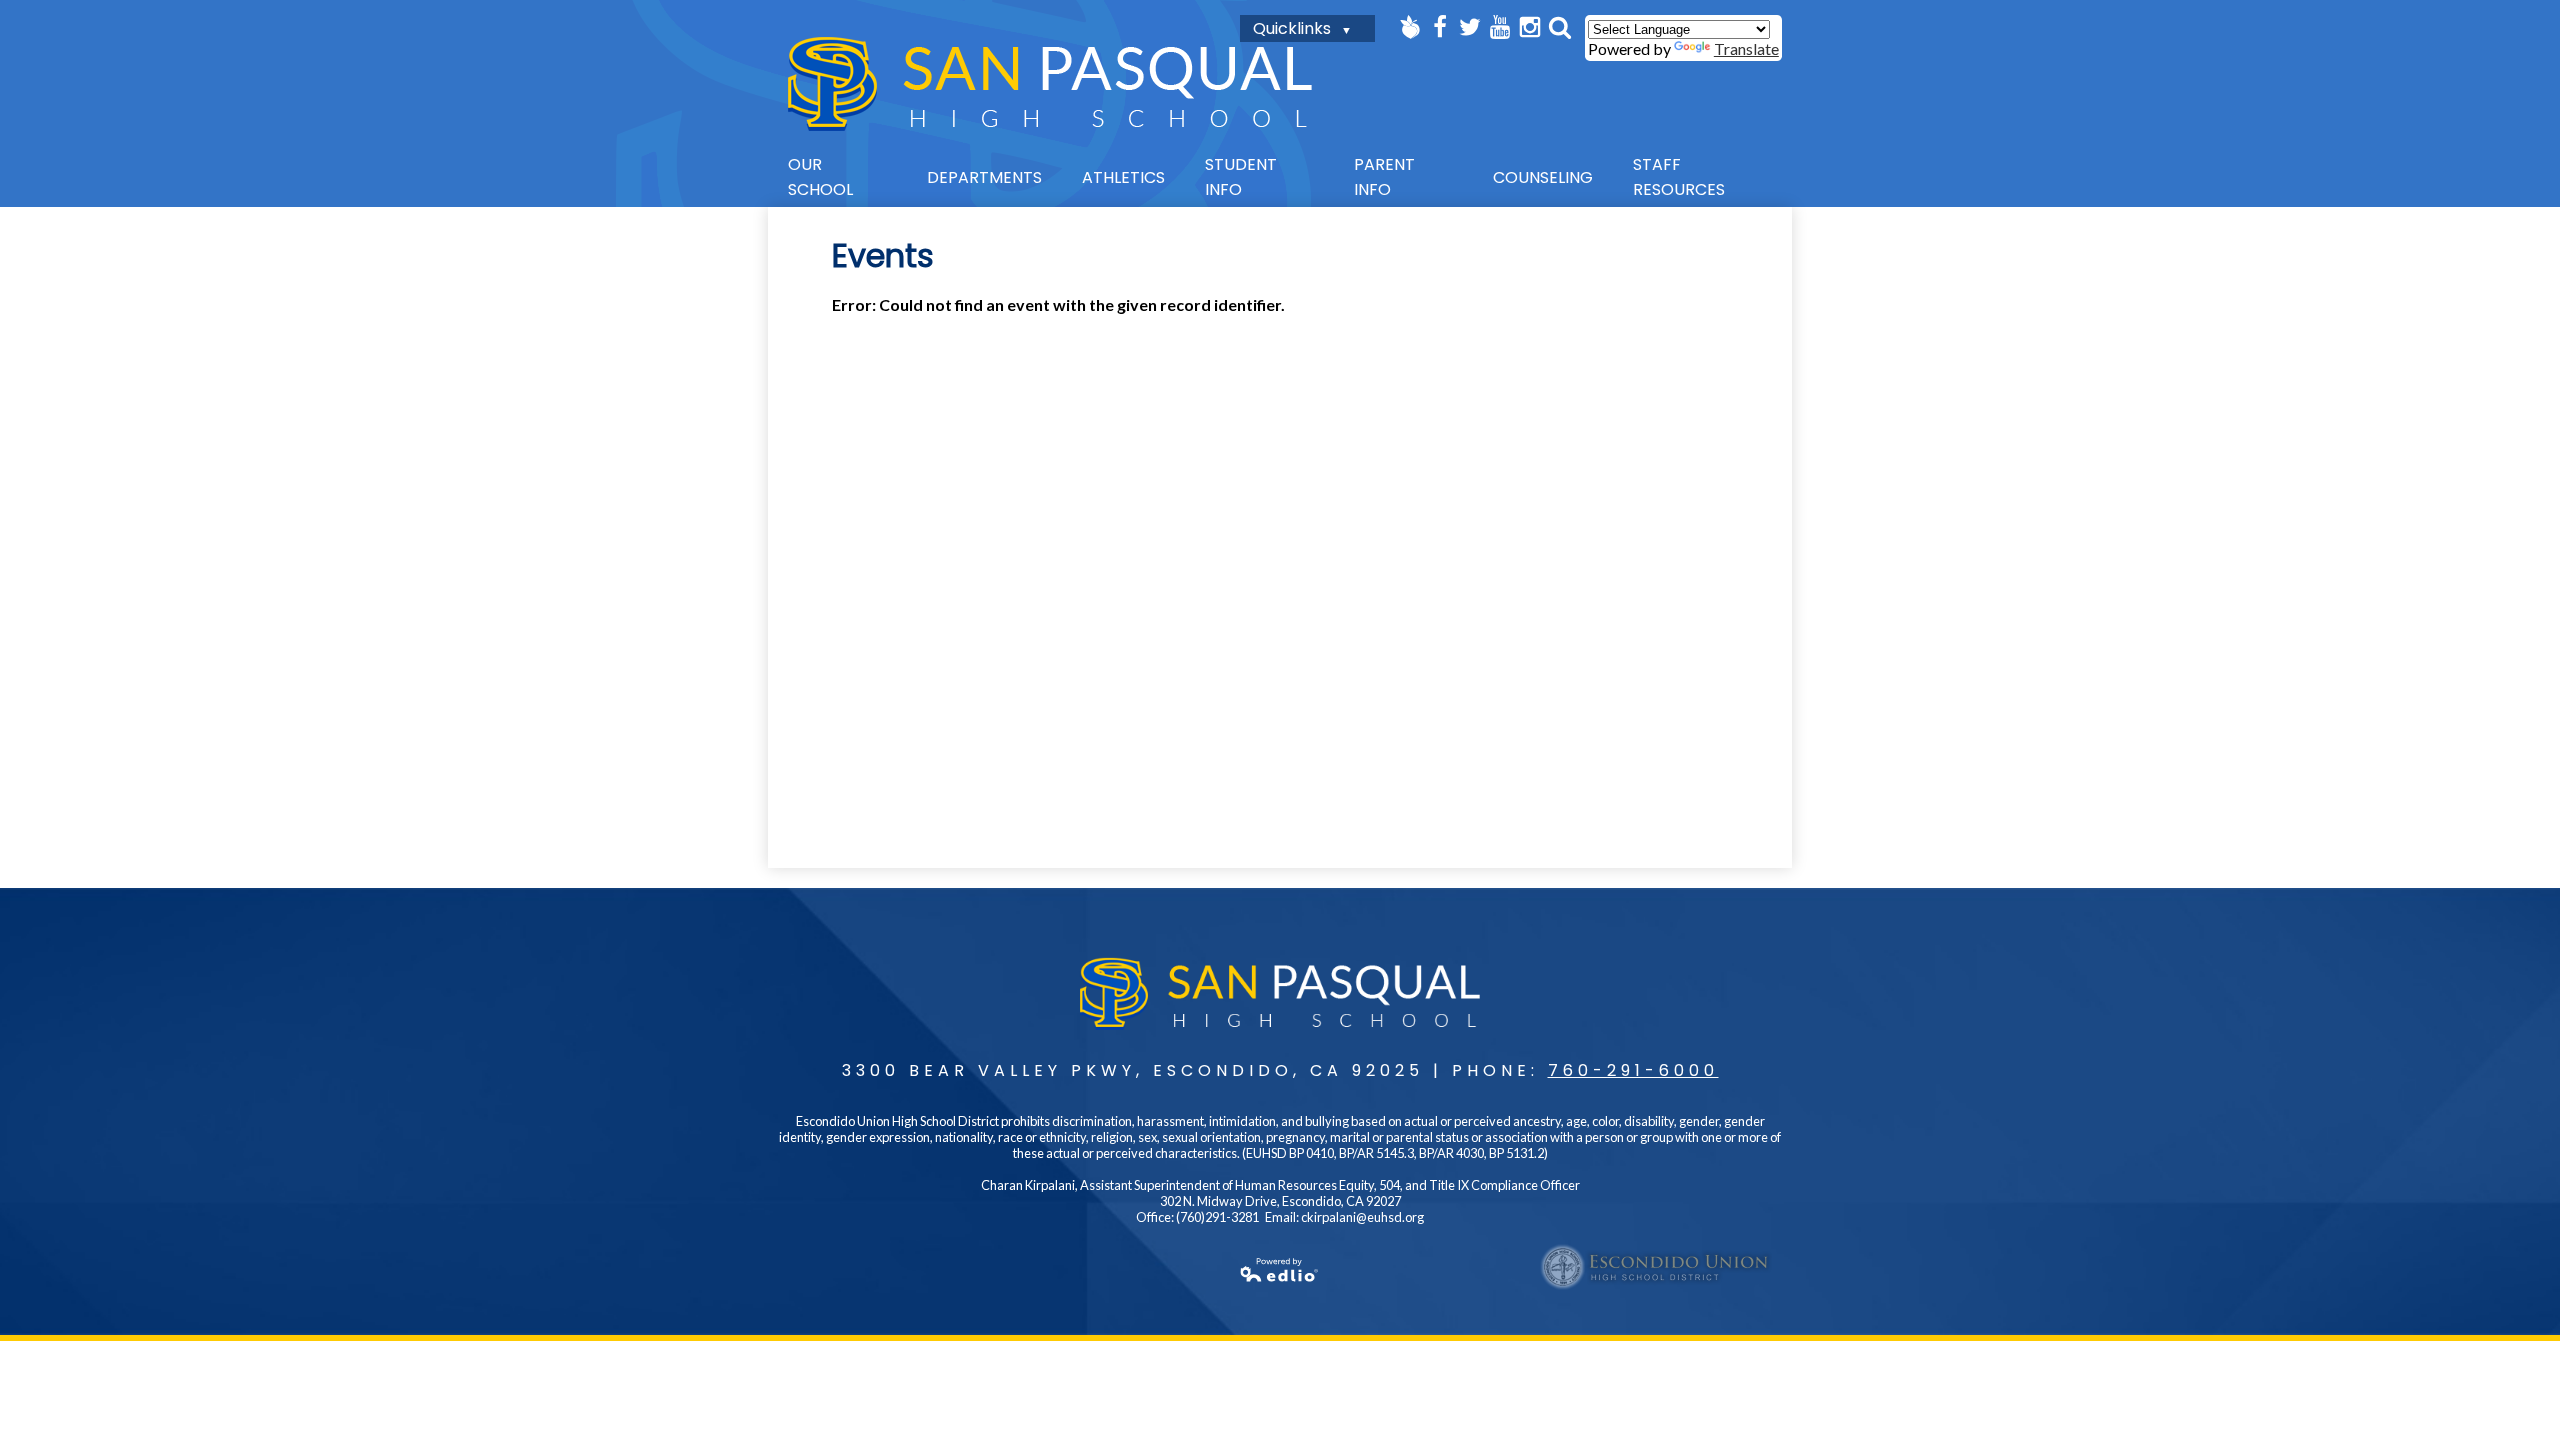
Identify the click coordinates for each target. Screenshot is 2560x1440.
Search (1560, 27)
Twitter (1470, 27)
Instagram (1530, 27)
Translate (1746, 48)
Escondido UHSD (1656, 1267)
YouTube (1500, 27)
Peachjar (1410, 27)
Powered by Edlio (1280, 1270)
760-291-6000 (1633, 1070)
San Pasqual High (1050, 83)
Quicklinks (1292, 28)
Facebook (1440, 27)
